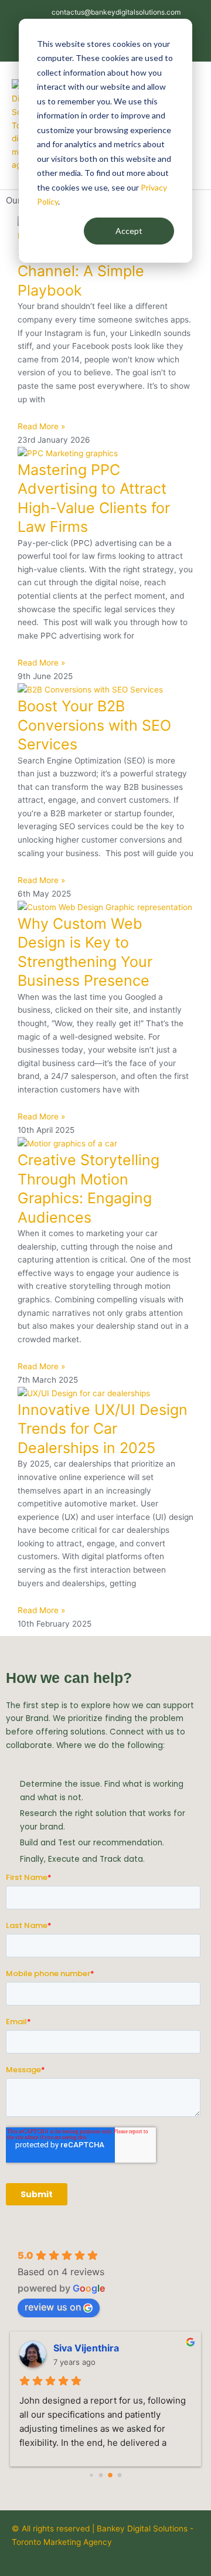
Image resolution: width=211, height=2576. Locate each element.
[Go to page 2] (110, 2476)
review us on (53, 2307)
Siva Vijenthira (86, 2348)
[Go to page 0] (91, 2475)
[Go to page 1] (101, 2475)
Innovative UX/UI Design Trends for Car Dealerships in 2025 (103, 1429)
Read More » (41, 426)
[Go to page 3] (120, 2475)
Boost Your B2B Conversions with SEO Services (94, 725)
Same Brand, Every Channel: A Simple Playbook (84, 271)
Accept (129, 231)
